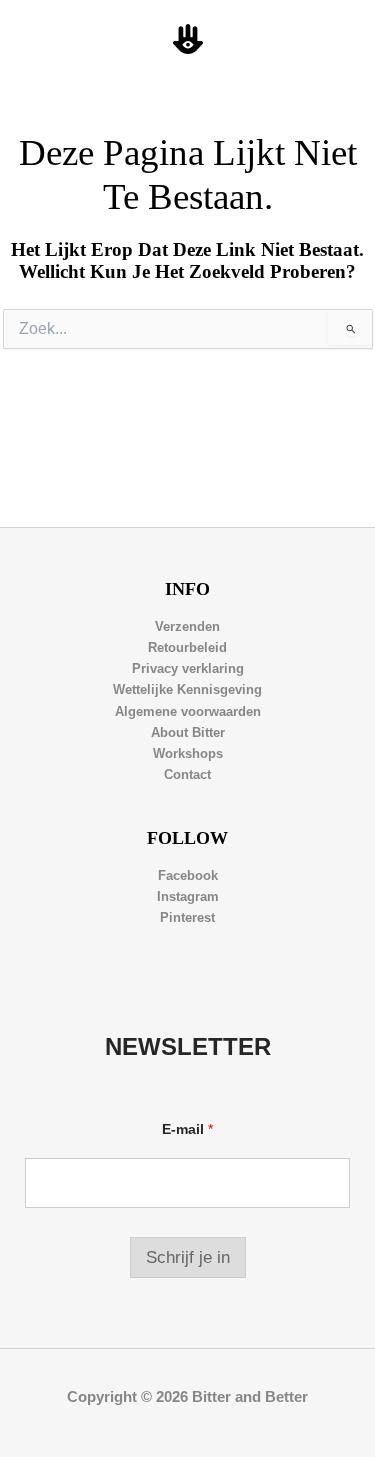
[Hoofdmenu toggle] (336, 40)
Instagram (188, 896)
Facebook (188, 875)
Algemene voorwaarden (188, 711)
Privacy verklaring (188, 668)
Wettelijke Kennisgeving (187, 689)
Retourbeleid (187, 647)
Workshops (188, 753)
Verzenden (187, 626)
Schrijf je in (188, 1257)
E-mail (187, 1129)
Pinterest (187, 917)
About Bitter (188, 732)
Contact (187, 774)
